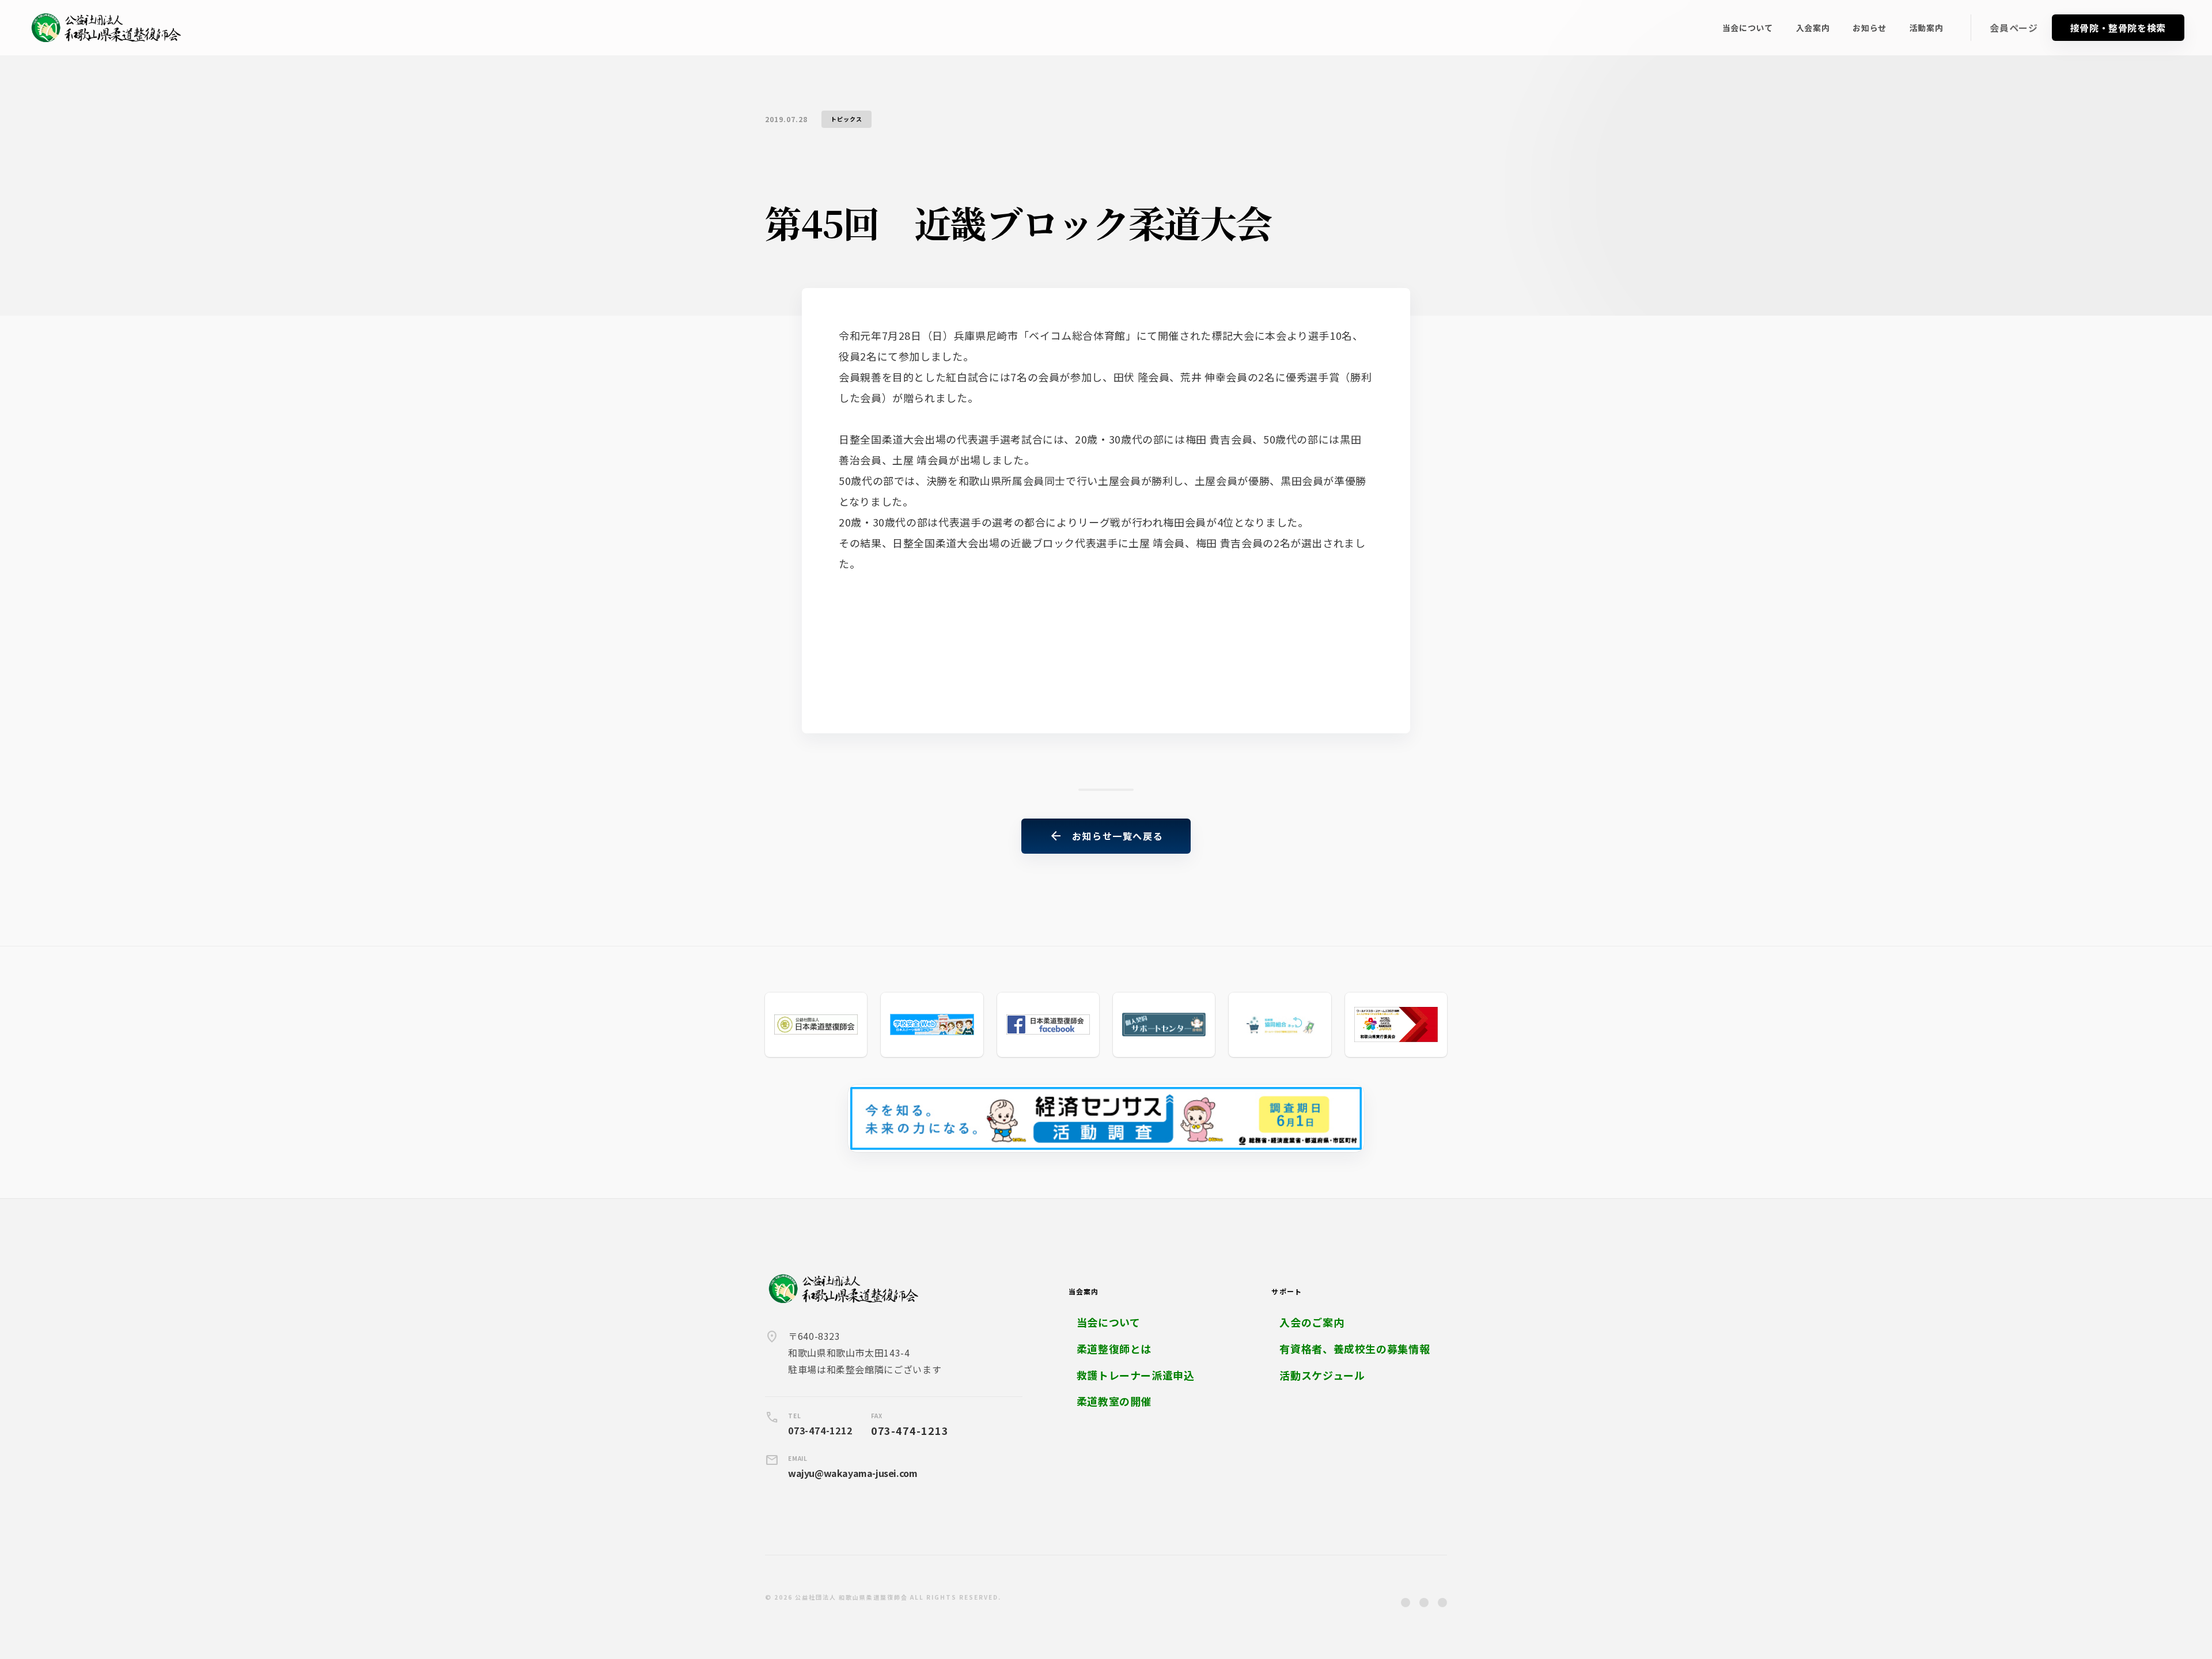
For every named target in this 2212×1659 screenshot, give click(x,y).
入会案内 (1813, 28)
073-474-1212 (820, 1430)
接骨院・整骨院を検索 (2118, 28)
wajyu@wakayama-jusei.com (853, 1473)
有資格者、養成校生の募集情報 (1355, 1349)
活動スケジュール (1322, 1375)
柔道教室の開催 (1114, 1401)
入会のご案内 (1312, 1322)
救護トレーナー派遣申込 (1136, 1375)
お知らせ (1870, 28)
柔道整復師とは (1114, 1349)
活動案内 (1927, 28)
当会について (1748, 28)
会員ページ (2014, 28)
